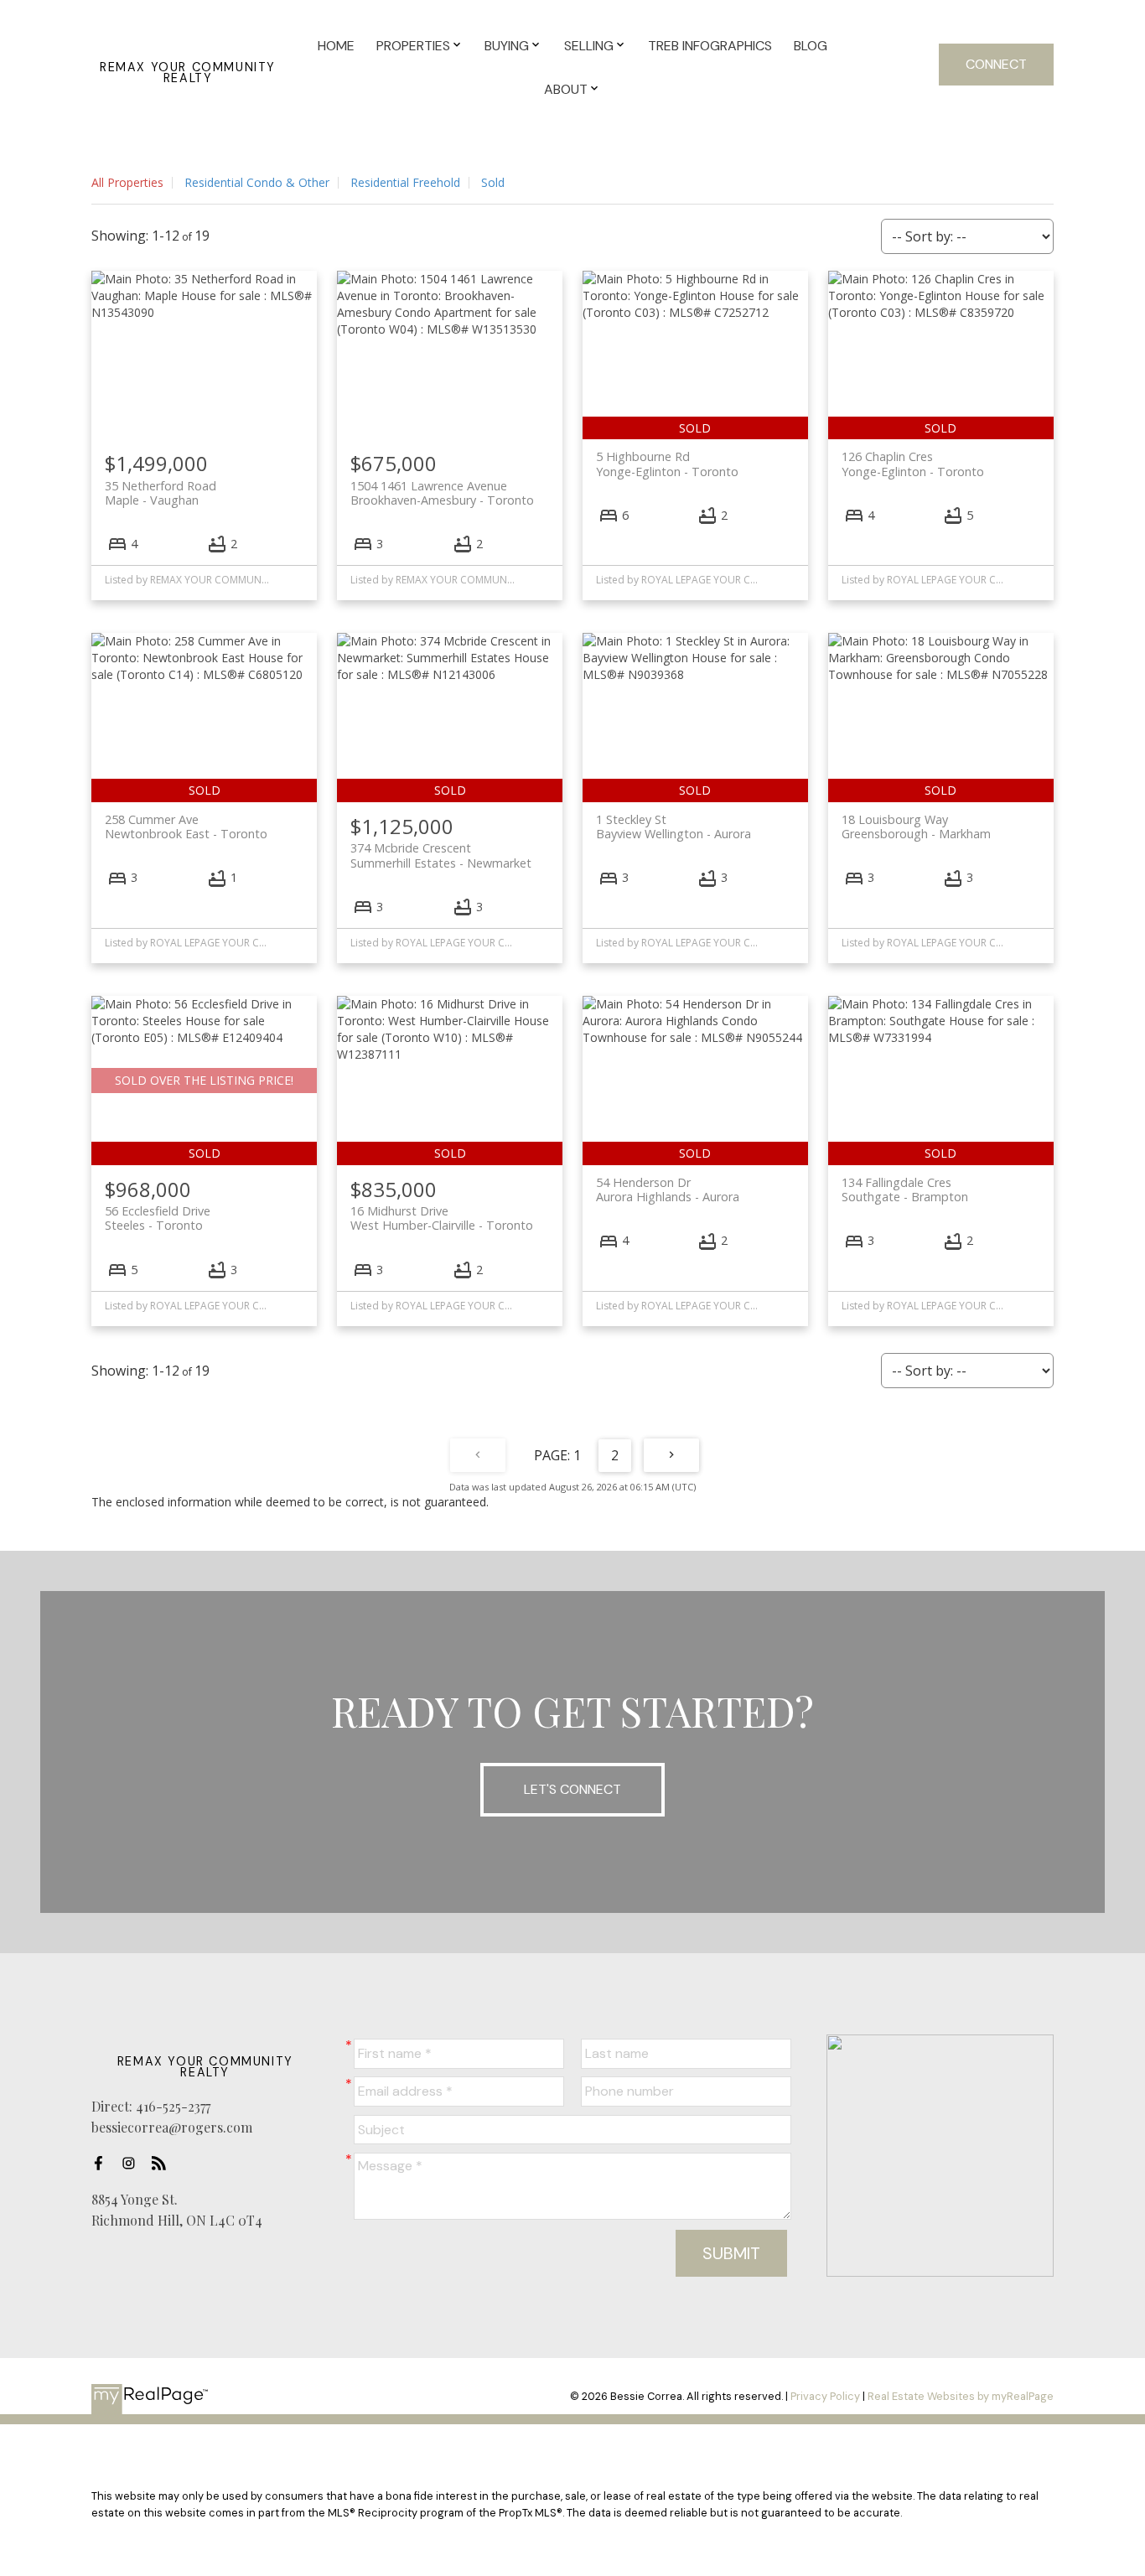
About (566, 89)
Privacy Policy (825, 2396)
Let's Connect (572, 1789)
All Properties (127, 182)
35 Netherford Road (161, 493)
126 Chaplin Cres (913, 464)
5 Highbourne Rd (667, 464)
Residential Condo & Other (257, 182)
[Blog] (163, 2164)
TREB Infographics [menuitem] (710, 46)
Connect (996, 64)
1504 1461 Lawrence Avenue (442, 493)
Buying (507, 46)
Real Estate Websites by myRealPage (961, 2396)
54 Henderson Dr (668, 1190)
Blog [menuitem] (811, 46)
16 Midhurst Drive (442, 1218)
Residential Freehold (405, 182)
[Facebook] (103, 2164)
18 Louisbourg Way (916, 827)
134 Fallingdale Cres (905, 1190)
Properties (413, 46)
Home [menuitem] (336, 46)
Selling (589, 46)
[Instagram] (133, 2164)
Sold (493, 182)
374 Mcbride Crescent (441, 855)
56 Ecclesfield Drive (158, 1218)
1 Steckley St (674, 827)
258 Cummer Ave (186, 827)
